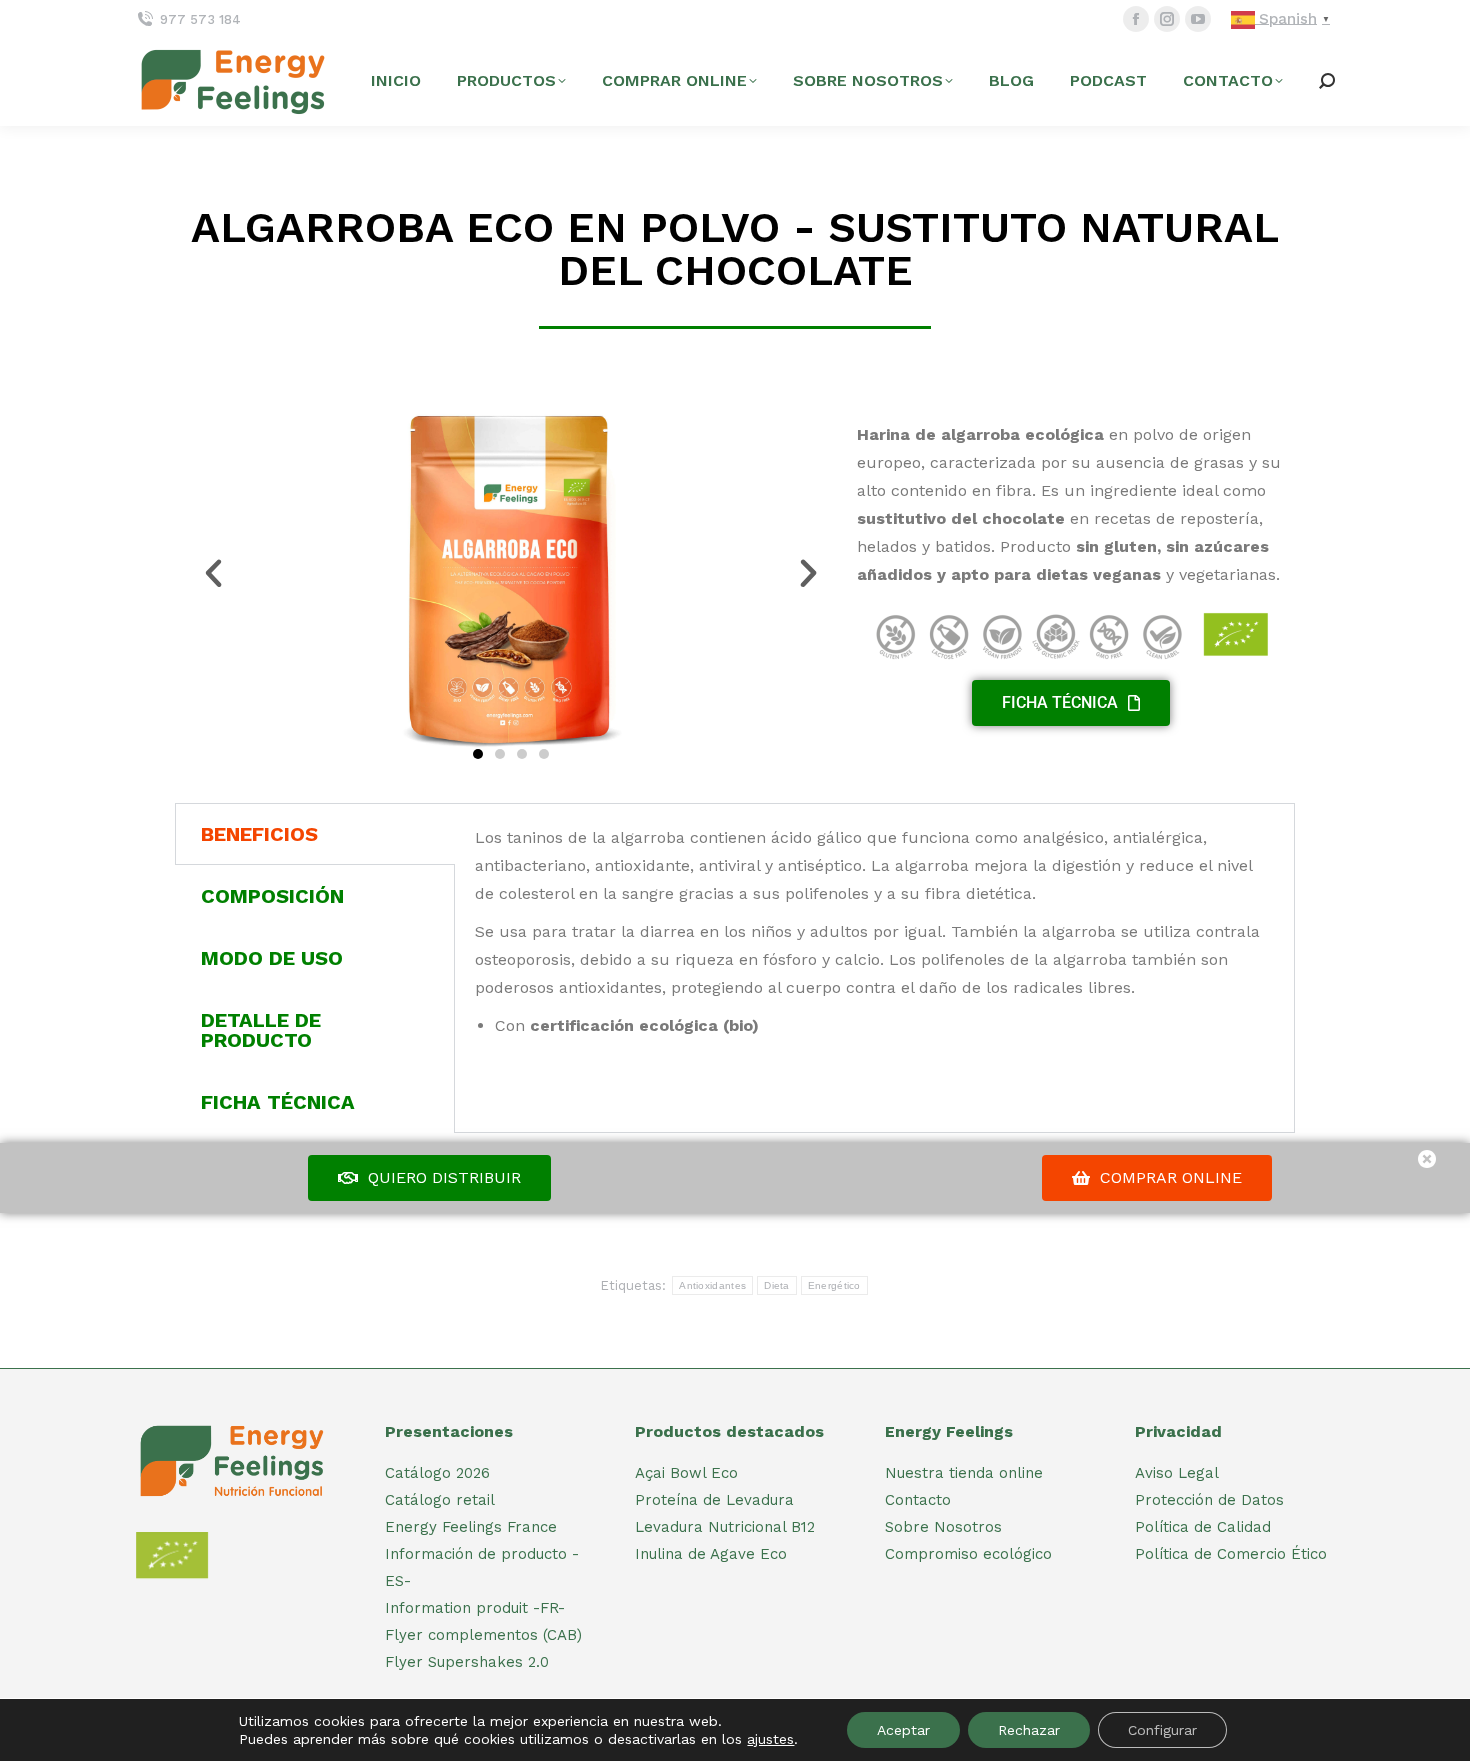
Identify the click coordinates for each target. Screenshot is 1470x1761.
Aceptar (903, 1730)
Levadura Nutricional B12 (725, 1527)
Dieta (777, 1285)
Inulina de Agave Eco (711, 1554)
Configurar (1162, 1730)
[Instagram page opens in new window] (1167, 19)
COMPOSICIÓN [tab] (272, 896)
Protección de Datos (1209, 1500)
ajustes (770, 1739)
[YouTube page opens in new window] (1198, 19)
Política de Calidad (1203, 1527)
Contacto (918, 1500)
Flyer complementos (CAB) (483, 1635)
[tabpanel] (874, 932)
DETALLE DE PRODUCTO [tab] (261, 1030)
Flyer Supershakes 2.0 (467, 1662)
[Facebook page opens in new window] (1136, 19)
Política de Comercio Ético (1231, 1554)
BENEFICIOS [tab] (259, 834)
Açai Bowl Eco (686, 1473)
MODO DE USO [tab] (272, 958)
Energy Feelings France (471, 1527)
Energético (834, 1285)
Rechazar (1029, 1730)
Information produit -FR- (475, 1608)
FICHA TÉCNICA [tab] (278, 1102)
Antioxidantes (712, 1285)
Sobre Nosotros (943, 1527)
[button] (213, 573)
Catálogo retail (440, 1500)
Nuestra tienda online (964, 1473)
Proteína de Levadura (714, 1500)
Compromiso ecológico (968, 1554)
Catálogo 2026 (437, 1473)
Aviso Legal (1177, 1473)
